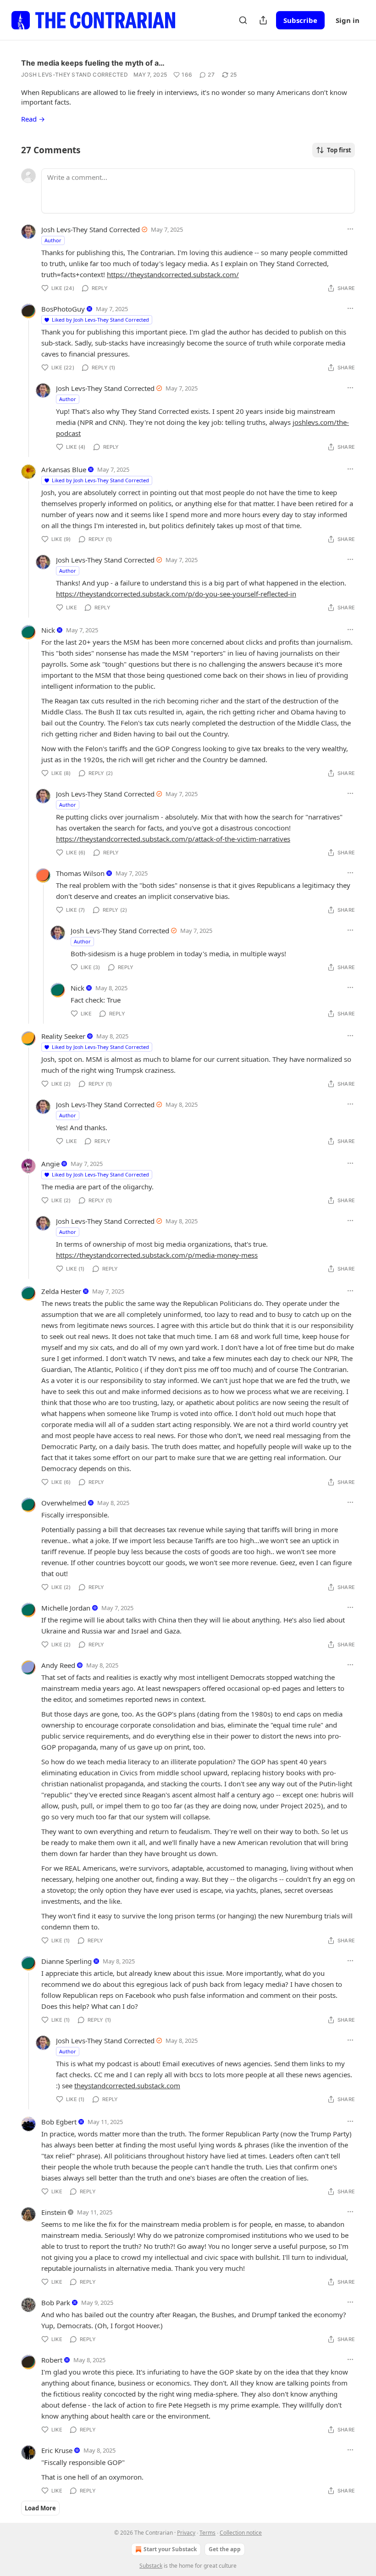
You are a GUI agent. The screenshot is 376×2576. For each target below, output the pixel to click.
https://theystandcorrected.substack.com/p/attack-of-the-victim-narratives (173, 839)
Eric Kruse (57, 2450)
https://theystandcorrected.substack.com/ (173, 274)
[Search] (243, 20)
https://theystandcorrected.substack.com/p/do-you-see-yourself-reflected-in (176, 594)
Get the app (225, 2549)
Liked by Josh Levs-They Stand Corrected (100, 320)
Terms (207, 2533)
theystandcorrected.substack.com (127, 2085)
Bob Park (56, 2303)
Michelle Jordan (66, 1608)
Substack (151, 2566)
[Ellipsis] (350, 229)
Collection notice (241, 2533)
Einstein (54, 2212)
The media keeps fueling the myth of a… (93, 63)
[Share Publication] (263, 20)
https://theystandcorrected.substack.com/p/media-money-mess (157, 1255)
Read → (33, 119)
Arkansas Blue (64, 469)
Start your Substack (170, 2549)
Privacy (186, 2533)
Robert (52, 2360)
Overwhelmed (64, 1503)
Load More (40, 2508)
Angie (50, 1164)
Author (53, 240)
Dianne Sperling (66, 1961)
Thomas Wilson (80, 873)
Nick (48, 630)
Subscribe (300, 20)
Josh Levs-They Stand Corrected (75, 75)
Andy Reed (58, 1665)
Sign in (348, 20)
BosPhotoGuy (63, 309)
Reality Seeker (63, 1036)
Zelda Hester (61, 1291)
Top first (339, 150)
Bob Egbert (59, 2122)
